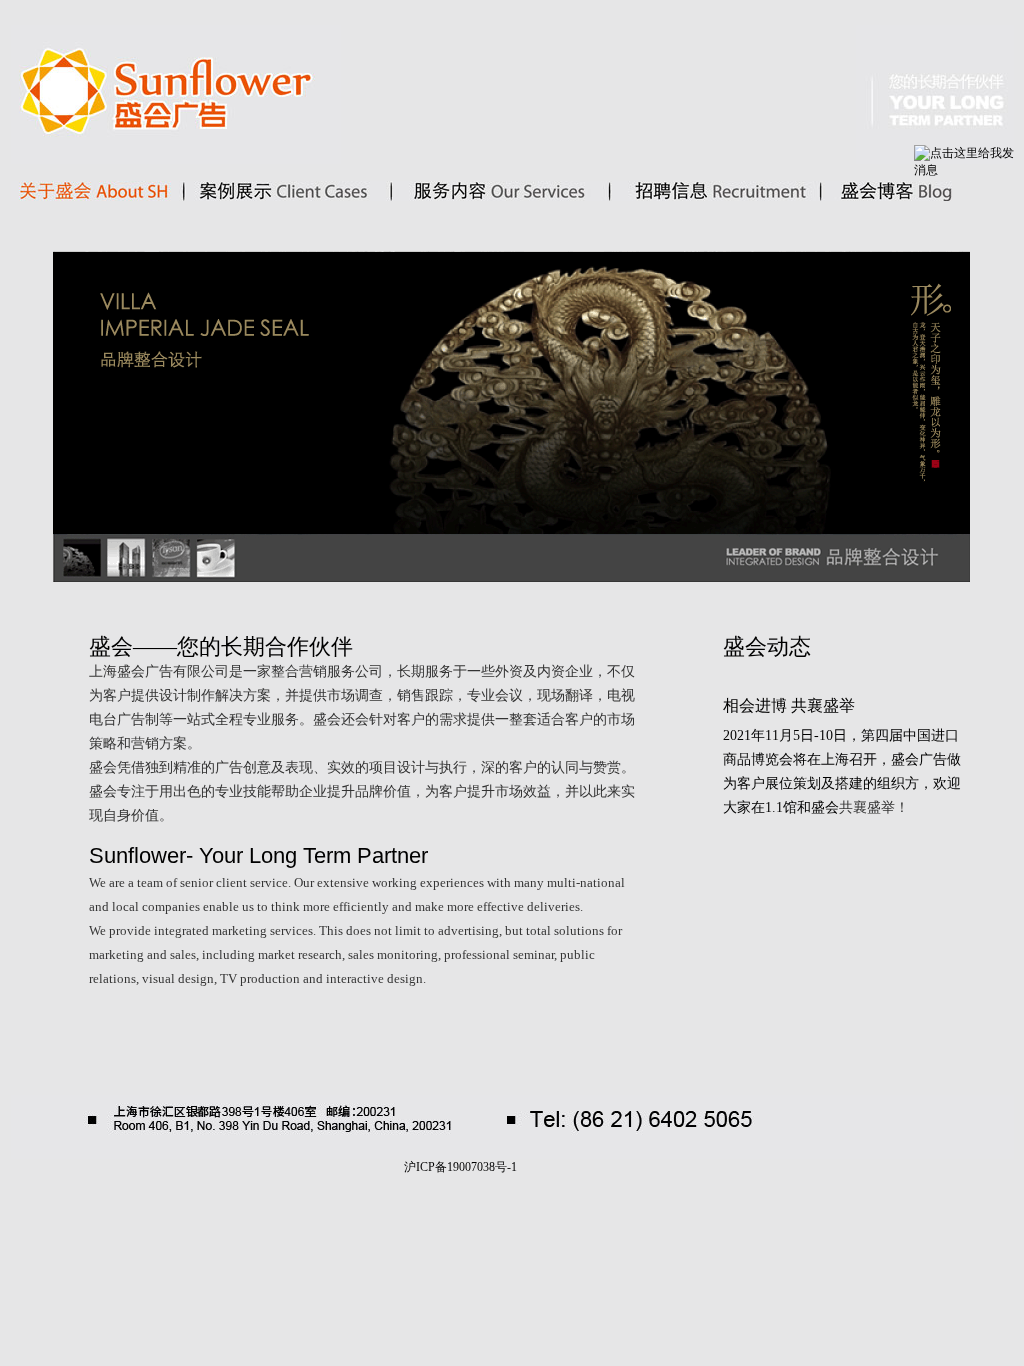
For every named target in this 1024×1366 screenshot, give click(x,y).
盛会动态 (767, 646)
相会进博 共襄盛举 (789, 705)
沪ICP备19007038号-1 (460, 1167)
